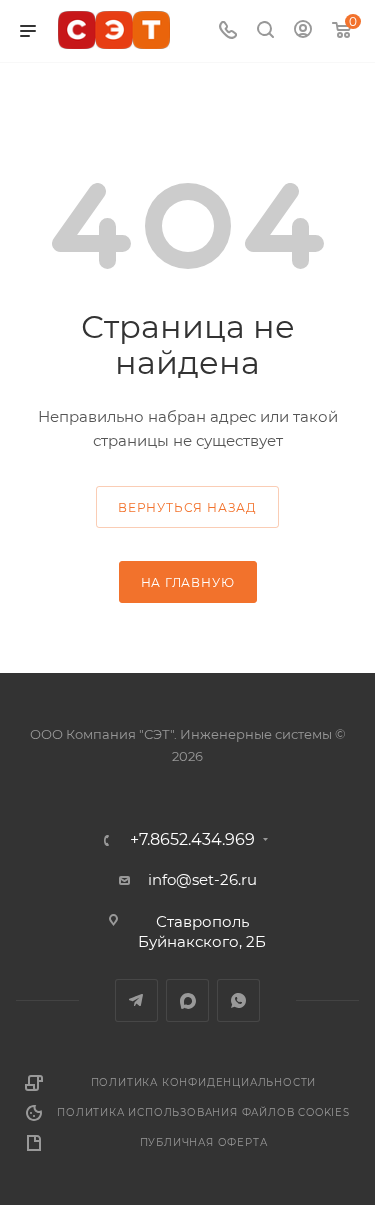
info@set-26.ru (202, 879)
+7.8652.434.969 (192, 840)
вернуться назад (187, 507)
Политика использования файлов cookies (203, 1112)
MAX (187, 1000)
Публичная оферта (204, 1142)
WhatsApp (238, 1000)
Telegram (136, 1000)
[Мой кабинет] (303, 31)
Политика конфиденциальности (204, 1082)
